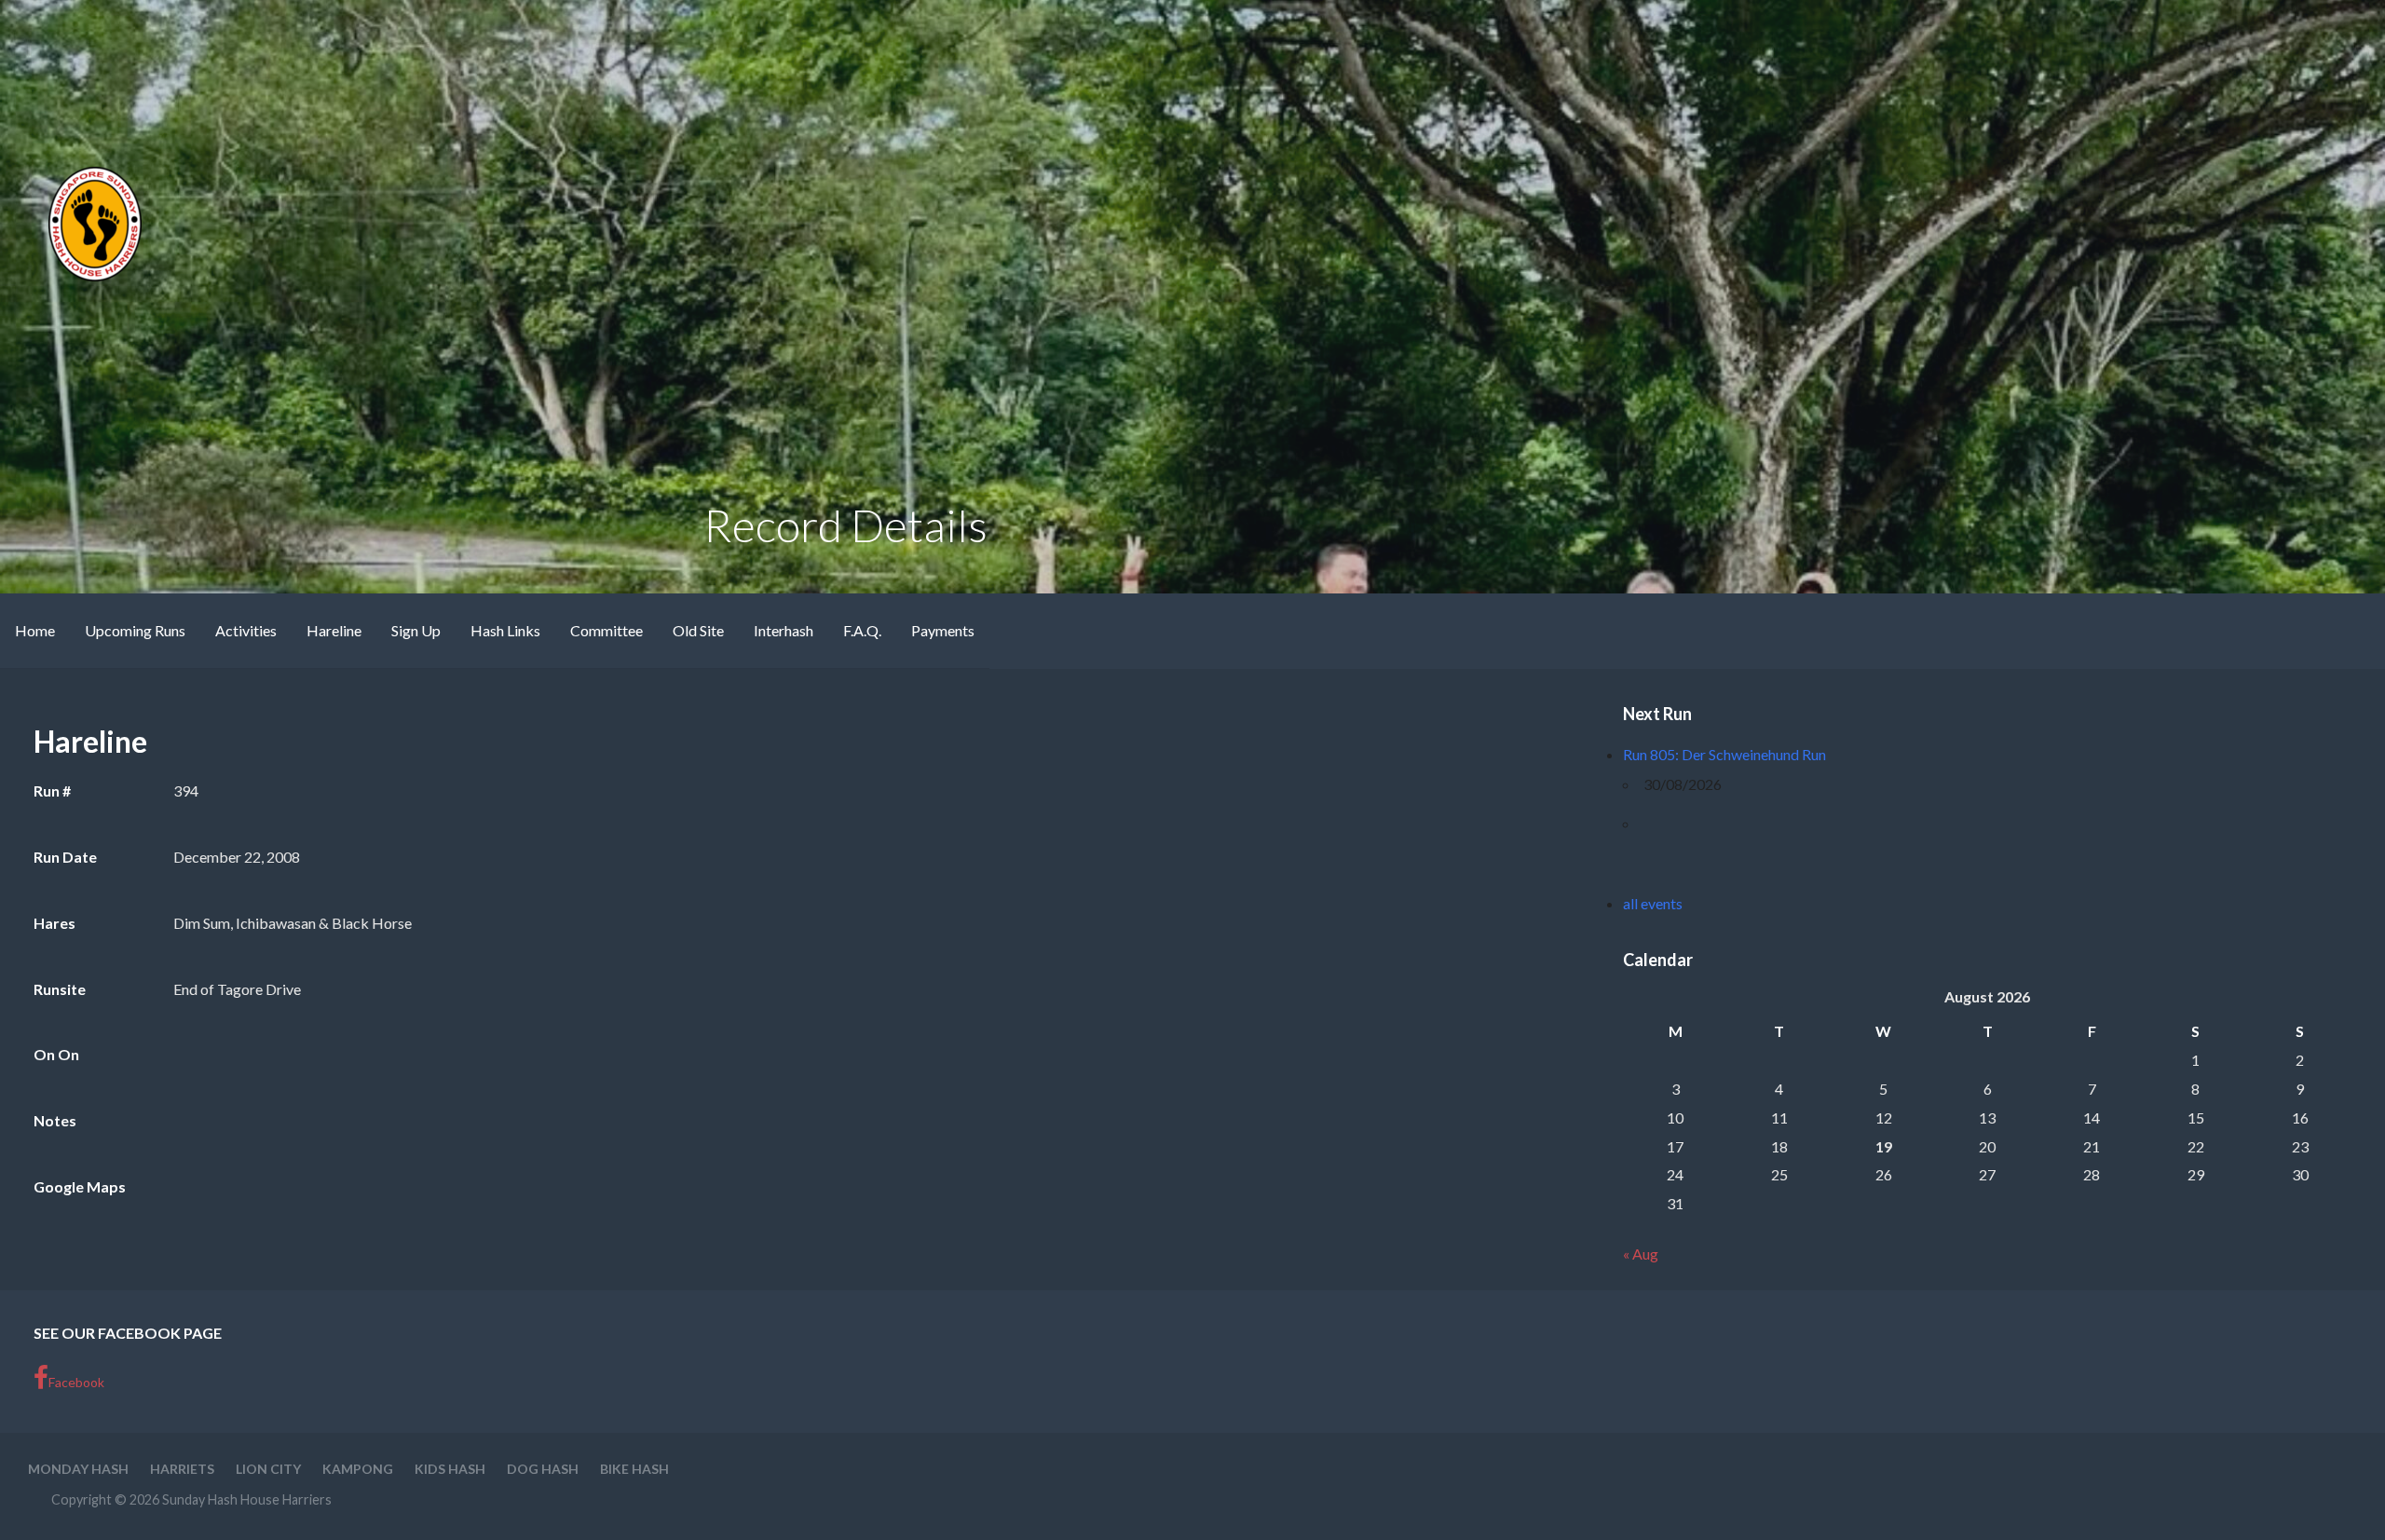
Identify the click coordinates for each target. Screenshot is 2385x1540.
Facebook (76, 1382)
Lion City (268, 1469)
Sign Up (416, 630)
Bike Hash (634, 1469)
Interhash (784, 630)
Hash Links (505, 630)
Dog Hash (543, 1469)
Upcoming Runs (135, 630)
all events (1653, 903)
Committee (606, 630)
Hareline (334, 630)
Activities (246, 630)
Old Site (698, 630)
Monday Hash (78, 1469)
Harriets (182, 1469)
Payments (943, 630)
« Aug (1641, 1254)
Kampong (358, 1469)
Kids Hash (450, 1469)
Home (35, 630)
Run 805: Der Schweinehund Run (1724, 754)
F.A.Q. (862, 630)
